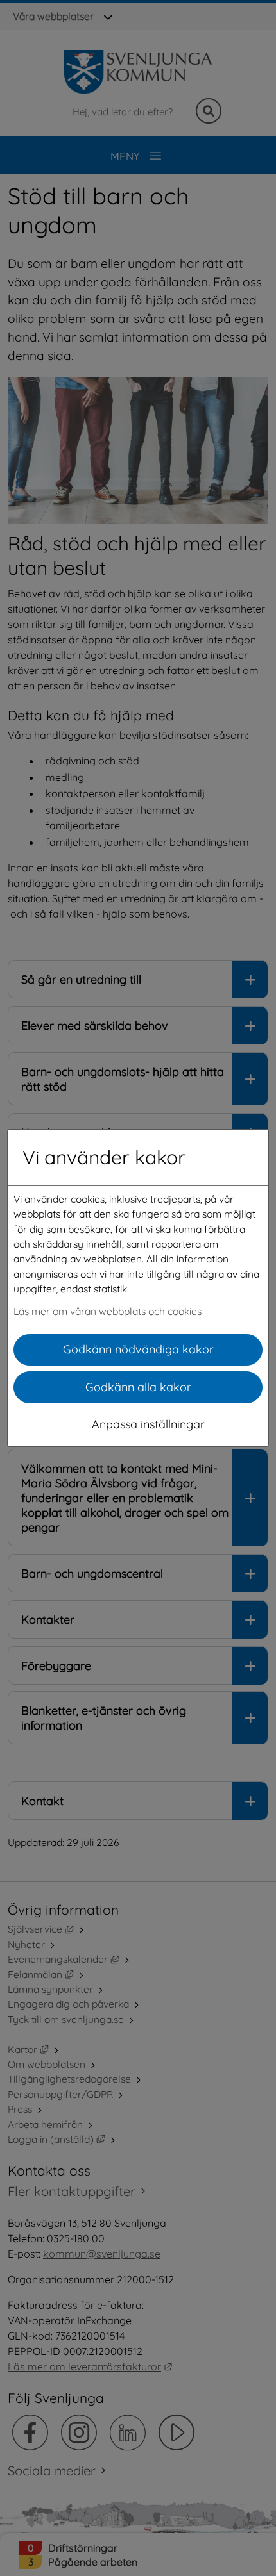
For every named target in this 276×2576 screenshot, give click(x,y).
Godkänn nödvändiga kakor (138, 1349)
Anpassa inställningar (148, 1424)
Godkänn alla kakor (138, 1387)
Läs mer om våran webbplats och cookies (108, 1311)
